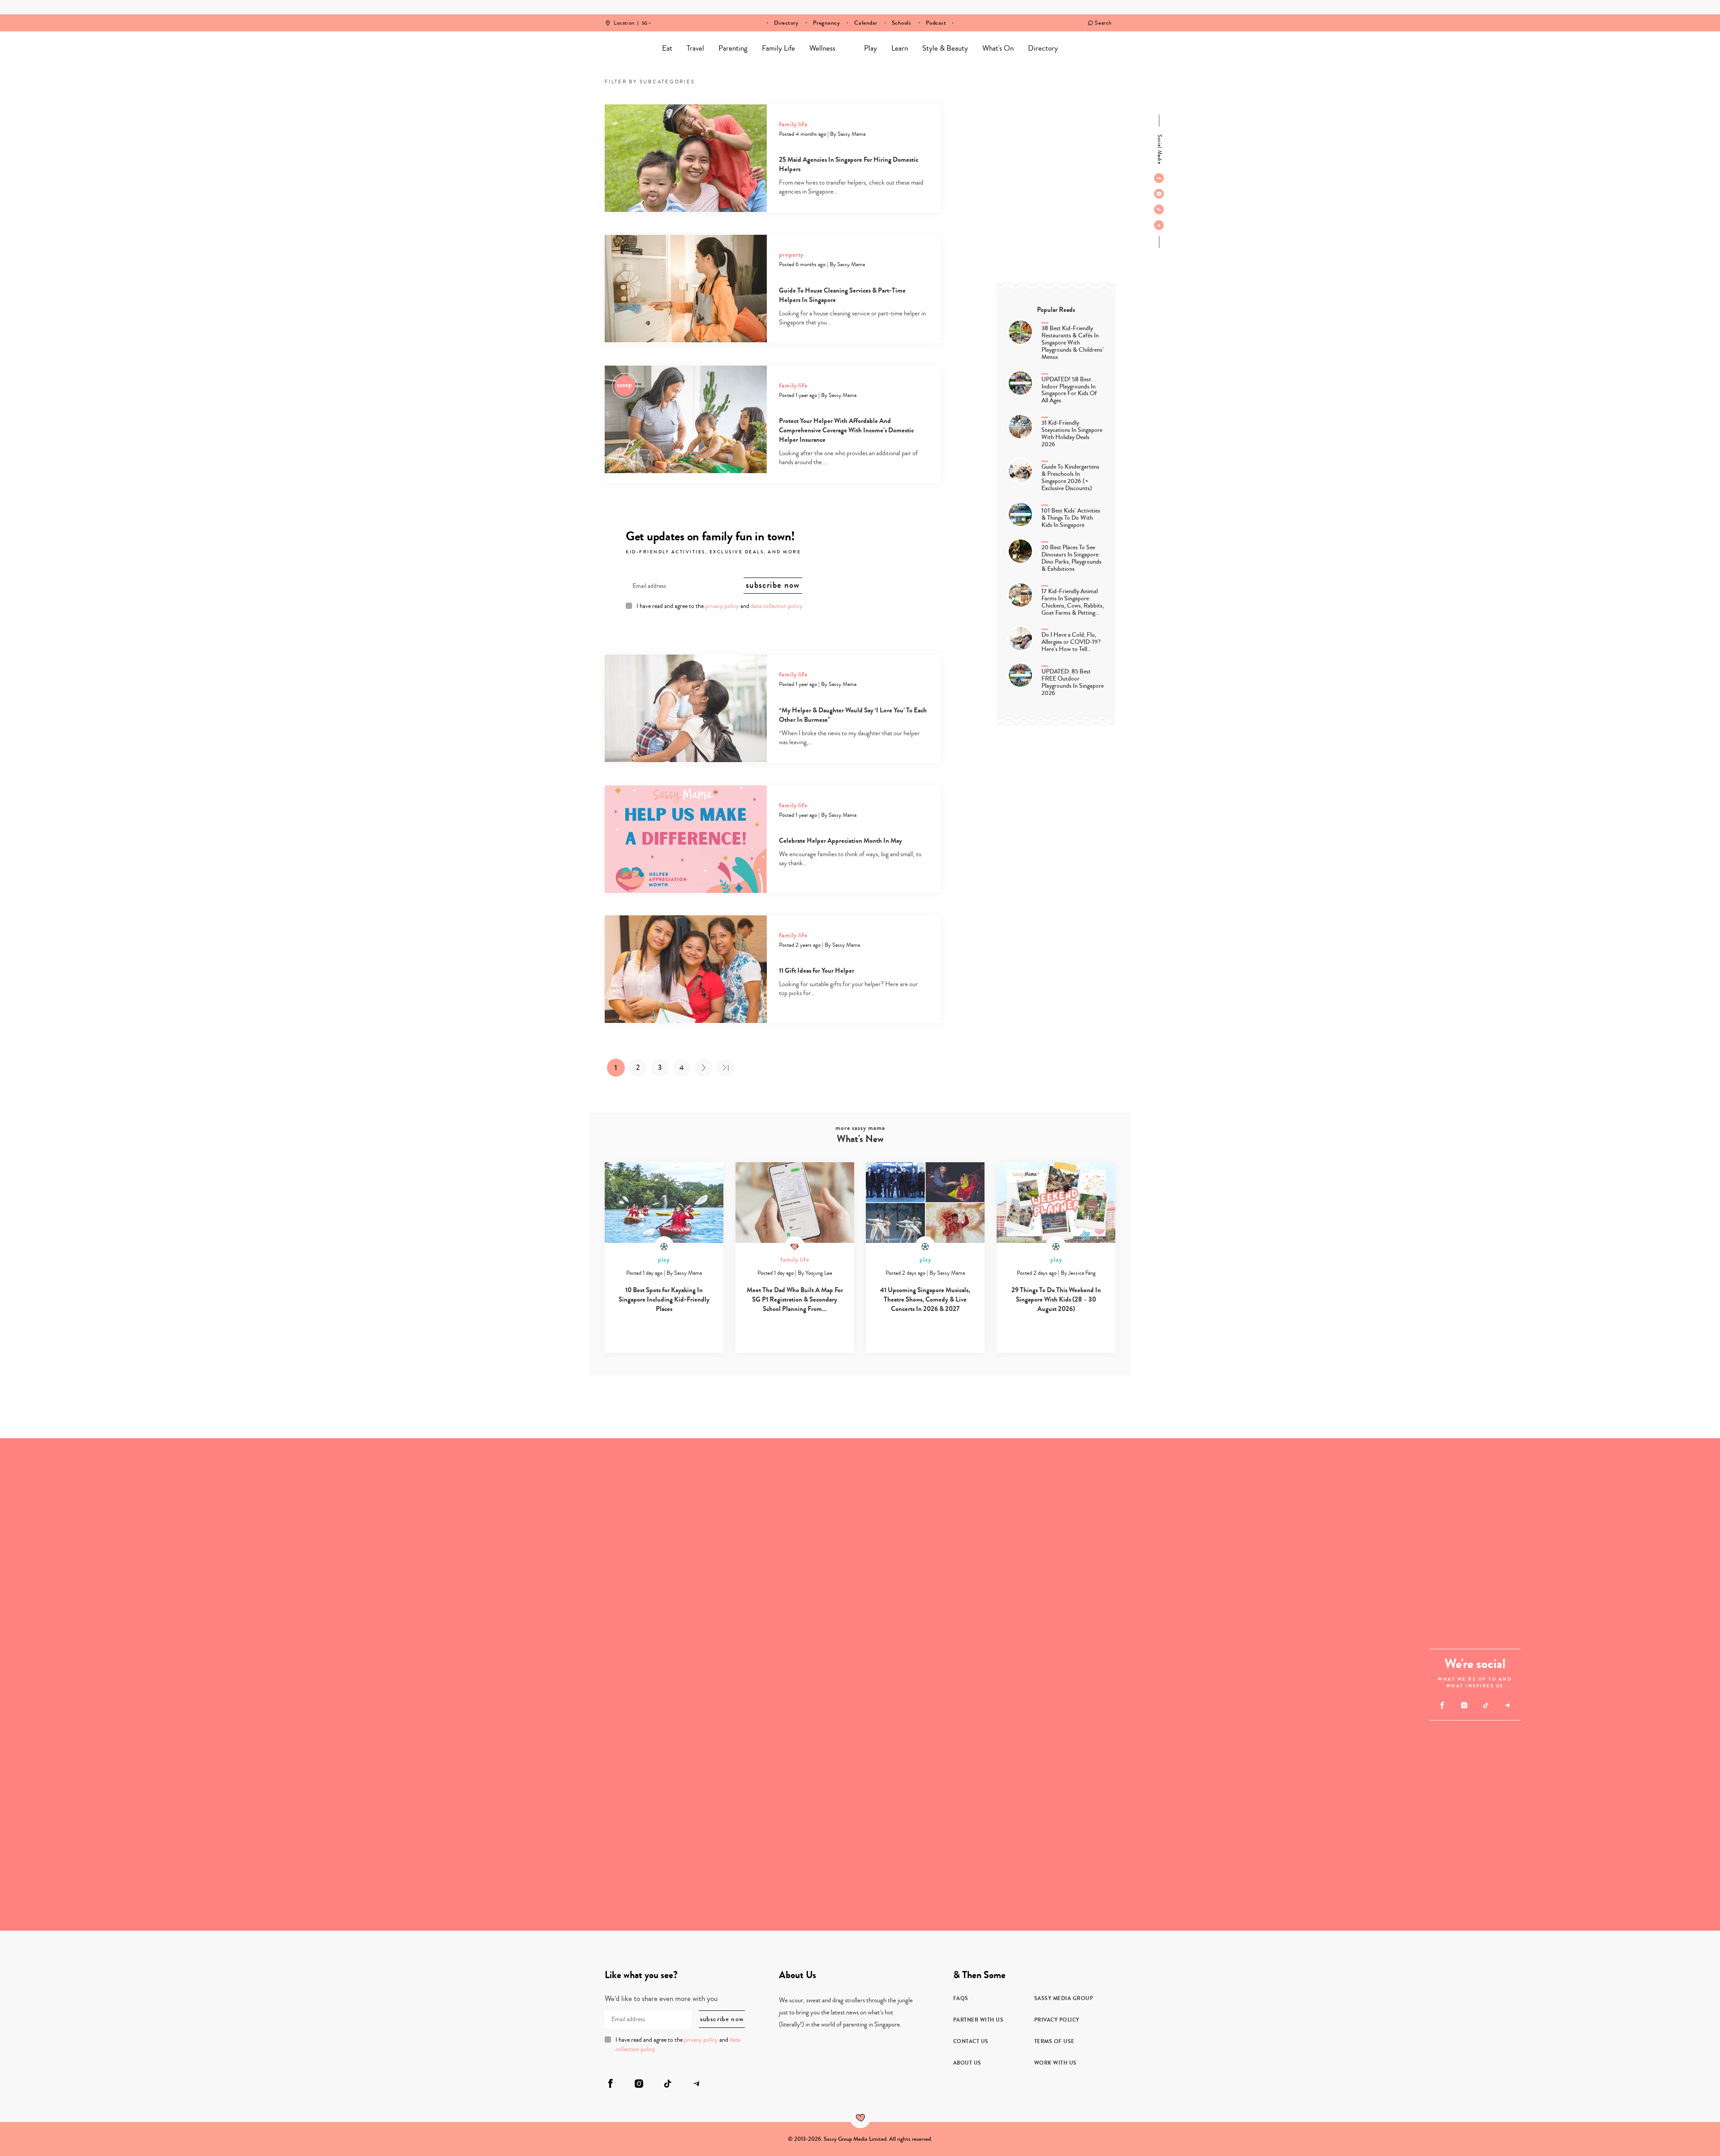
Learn (900, 48)
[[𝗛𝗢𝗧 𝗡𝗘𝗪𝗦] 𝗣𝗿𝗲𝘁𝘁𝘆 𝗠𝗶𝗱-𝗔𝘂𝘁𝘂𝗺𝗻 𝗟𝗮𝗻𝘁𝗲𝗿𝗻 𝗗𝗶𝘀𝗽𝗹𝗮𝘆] (369, 1561)
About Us (967, 2063)
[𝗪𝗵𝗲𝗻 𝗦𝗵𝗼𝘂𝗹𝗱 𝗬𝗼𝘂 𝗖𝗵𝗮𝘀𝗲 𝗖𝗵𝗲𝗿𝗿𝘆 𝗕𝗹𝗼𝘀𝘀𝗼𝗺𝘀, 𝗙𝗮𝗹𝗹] (123, 1561)
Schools (902, 23)
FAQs (961, 1998)
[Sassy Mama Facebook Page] (1159, 178)
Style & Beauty (945, 48)
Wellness (822, 48)
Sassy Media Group (1064, 1998)
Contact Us (971, 2041)
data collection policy (777, 606)
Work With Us (1056, 2063)
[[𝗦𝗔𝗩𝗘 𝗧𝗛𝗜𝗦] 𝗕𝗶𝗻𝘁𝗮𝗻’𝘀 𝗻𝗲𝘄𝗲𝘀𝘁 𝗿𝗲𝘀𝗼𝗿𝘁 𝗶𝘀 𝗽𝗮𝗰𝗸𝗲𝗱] (738, 1684)
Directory (786, 23)
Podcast (936, 23)
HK (645, 17)
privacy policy (722, 606)
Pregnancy (827, 23)
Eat (667, 48)
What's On (998, 48)
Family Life (778, 48)
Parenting (733, 48)
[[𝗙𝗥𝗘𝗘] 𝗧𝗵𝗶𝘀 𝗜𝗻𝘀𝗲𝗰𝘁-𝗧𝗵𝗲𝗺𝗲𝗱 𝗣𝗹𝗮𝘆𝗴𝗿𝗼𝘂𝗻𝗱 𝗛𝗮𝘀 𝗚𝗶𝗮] (369, 1808)
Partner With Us (978, 2020)
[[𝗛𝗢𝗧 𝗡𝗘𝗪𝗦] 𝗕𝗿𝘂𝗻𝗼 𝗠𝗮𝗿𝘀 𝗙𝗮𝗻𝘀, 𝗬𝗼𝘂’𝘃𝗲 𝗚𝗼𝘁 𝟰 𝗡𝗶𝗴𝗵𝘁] (1107, 1561)
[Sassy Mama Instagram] (1159, 194)
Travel (695, 48)
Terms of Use (1054, 2041)
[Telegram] (1159, 225)
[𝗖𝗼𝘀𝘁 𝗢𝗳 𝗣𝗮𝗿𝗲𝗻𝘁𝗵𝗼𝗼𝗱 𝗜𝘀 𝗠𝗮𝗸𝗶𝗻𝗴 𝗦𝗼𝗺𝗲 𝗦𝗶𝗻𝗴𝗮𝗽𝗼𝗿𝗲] (1107, 1808)
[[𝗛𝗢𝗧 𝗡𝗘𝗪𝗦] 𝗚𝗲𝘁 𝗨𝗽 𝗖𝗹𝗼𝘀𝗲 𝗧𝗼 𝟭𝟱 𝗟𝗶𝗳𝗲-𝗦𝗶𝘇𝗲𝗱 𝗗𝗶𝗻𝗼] (123, 1808)
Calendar (866, 23)
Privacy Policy (1057, 2020)
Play (871, 48)
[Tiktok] (1159, 209)
